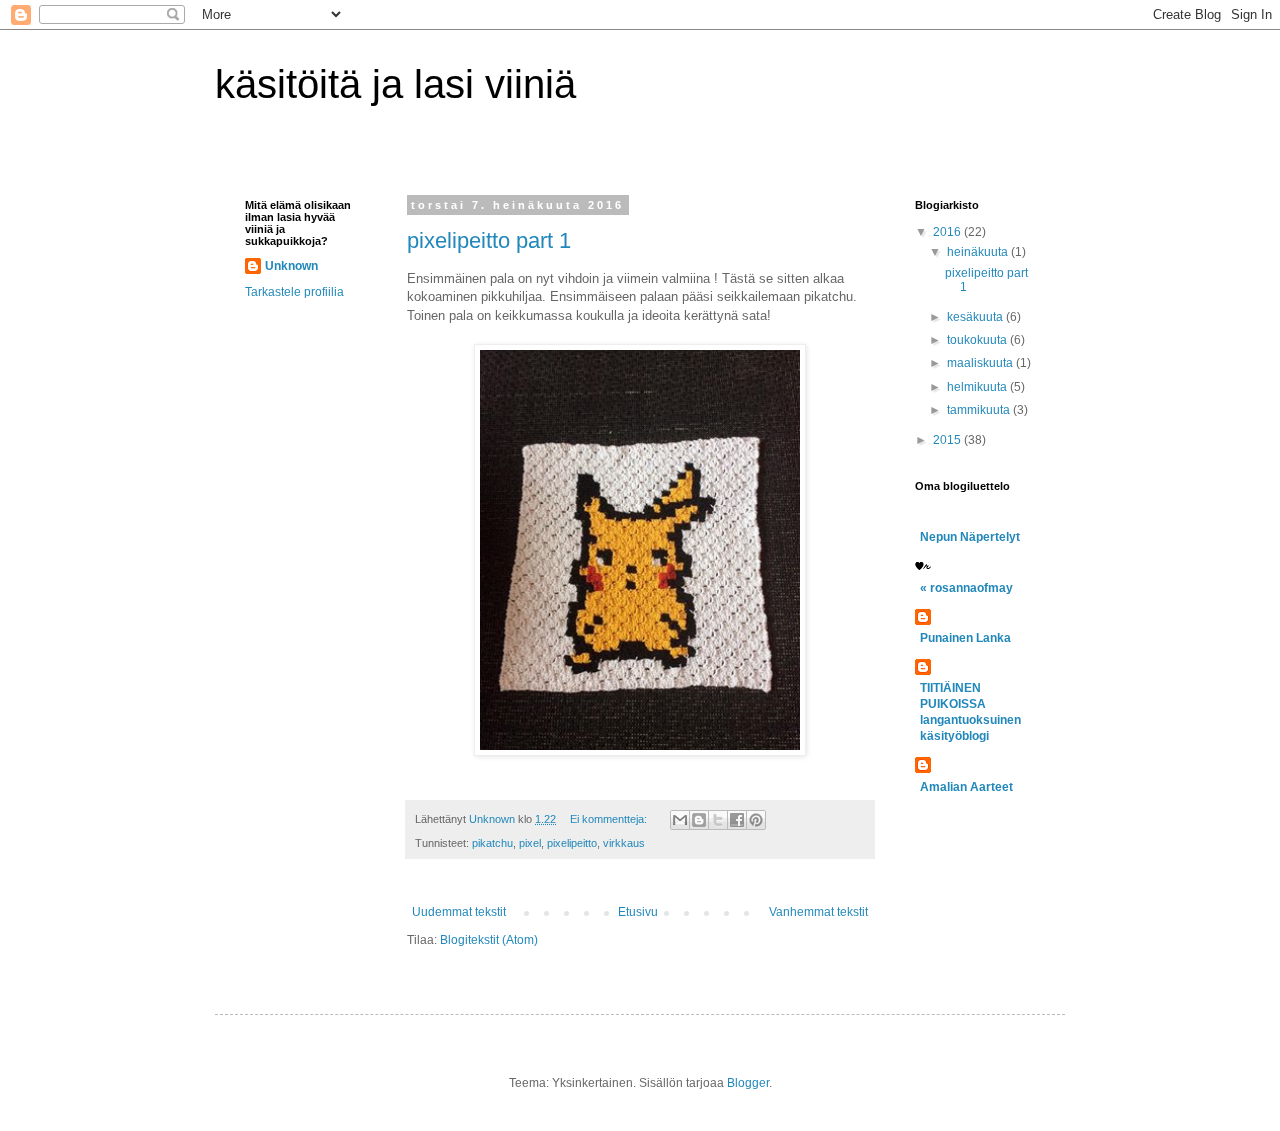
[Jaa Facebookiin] (737, 820)
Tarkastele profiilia (294, 292)
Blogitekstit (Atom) (489, 940)
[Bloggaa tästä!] (699, 820)
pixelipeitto (572, 843)
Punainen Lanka (965, 638)
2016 (948, 232)
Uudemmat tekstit (459, 912)
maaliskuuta (981, 363)
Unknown (291, 266)
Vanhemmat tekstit (818, 912)
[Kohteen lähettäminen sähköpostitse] (680, 820)
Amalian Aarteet (966, 787)
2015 (948, 440)
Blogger (748, 1083)
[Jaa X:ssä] (718, 820)
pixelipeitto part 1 (489, 240)
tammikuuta (980, 410)
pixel (530, 843)
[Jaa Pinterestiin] (756, 820)
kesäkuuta (976, 317)
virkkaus (624, 843)
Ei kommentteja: (610, 819)
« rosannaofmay (966, 588)
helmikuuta (978, 387)
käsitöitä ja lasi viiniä (395, 84)
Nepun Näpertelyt (970, 537)
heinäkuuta (979, 252)
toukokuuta (978, 340)
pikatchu (492, 843)
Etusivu (638, 912)
